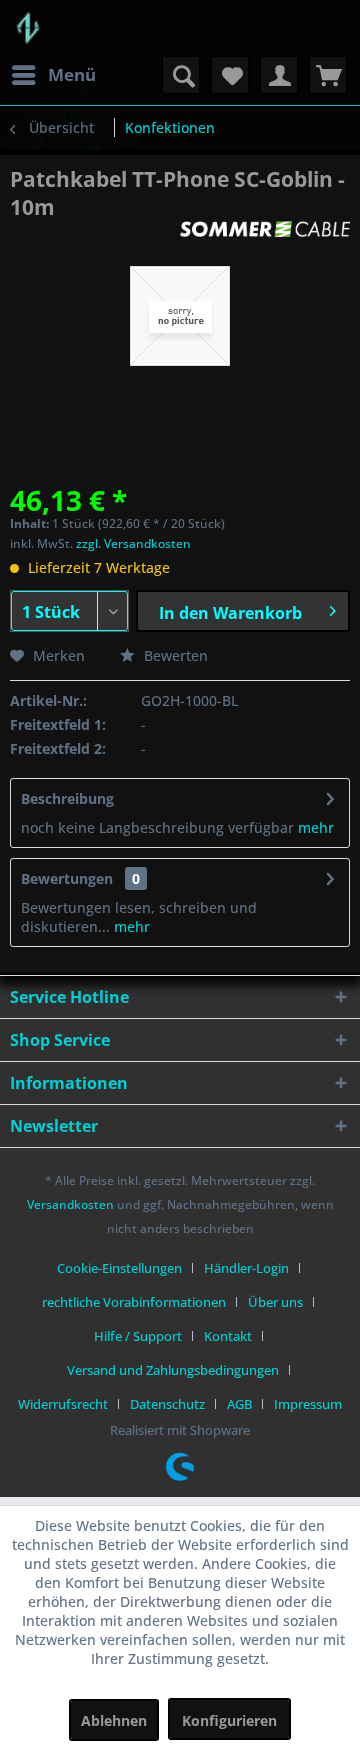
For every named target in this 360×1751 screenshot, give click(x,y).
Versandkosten (70, 1204)
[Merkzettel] (230, 75)
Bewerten (174, 655)
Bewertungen (67, 878)
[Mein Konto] (279, 75)
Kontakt (228, 1336)
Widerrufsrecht (63, 1404)
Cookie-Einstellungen (119, 1268)
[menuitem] (53, 75)
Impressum (308, 1404)
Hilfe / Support (138, 1336)
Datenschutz (167, 1404)
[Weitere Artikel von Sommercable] (265, 238)
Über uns (275, 1302)
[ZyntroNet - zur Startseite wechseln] (27, 27)
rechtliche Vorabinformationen (134, 1302)
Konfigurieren (229, 1720)
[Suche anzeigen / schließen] (181, 75)
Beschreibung (67, 798)
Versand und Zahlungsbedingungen (173, 1370)
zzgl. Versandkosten (133, 543)
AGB (239, 1404)
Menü (72, 74)
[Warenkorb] (328, 75)
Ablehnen (114, 1720)
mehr (314, 827)
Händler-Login (246, 1268)
